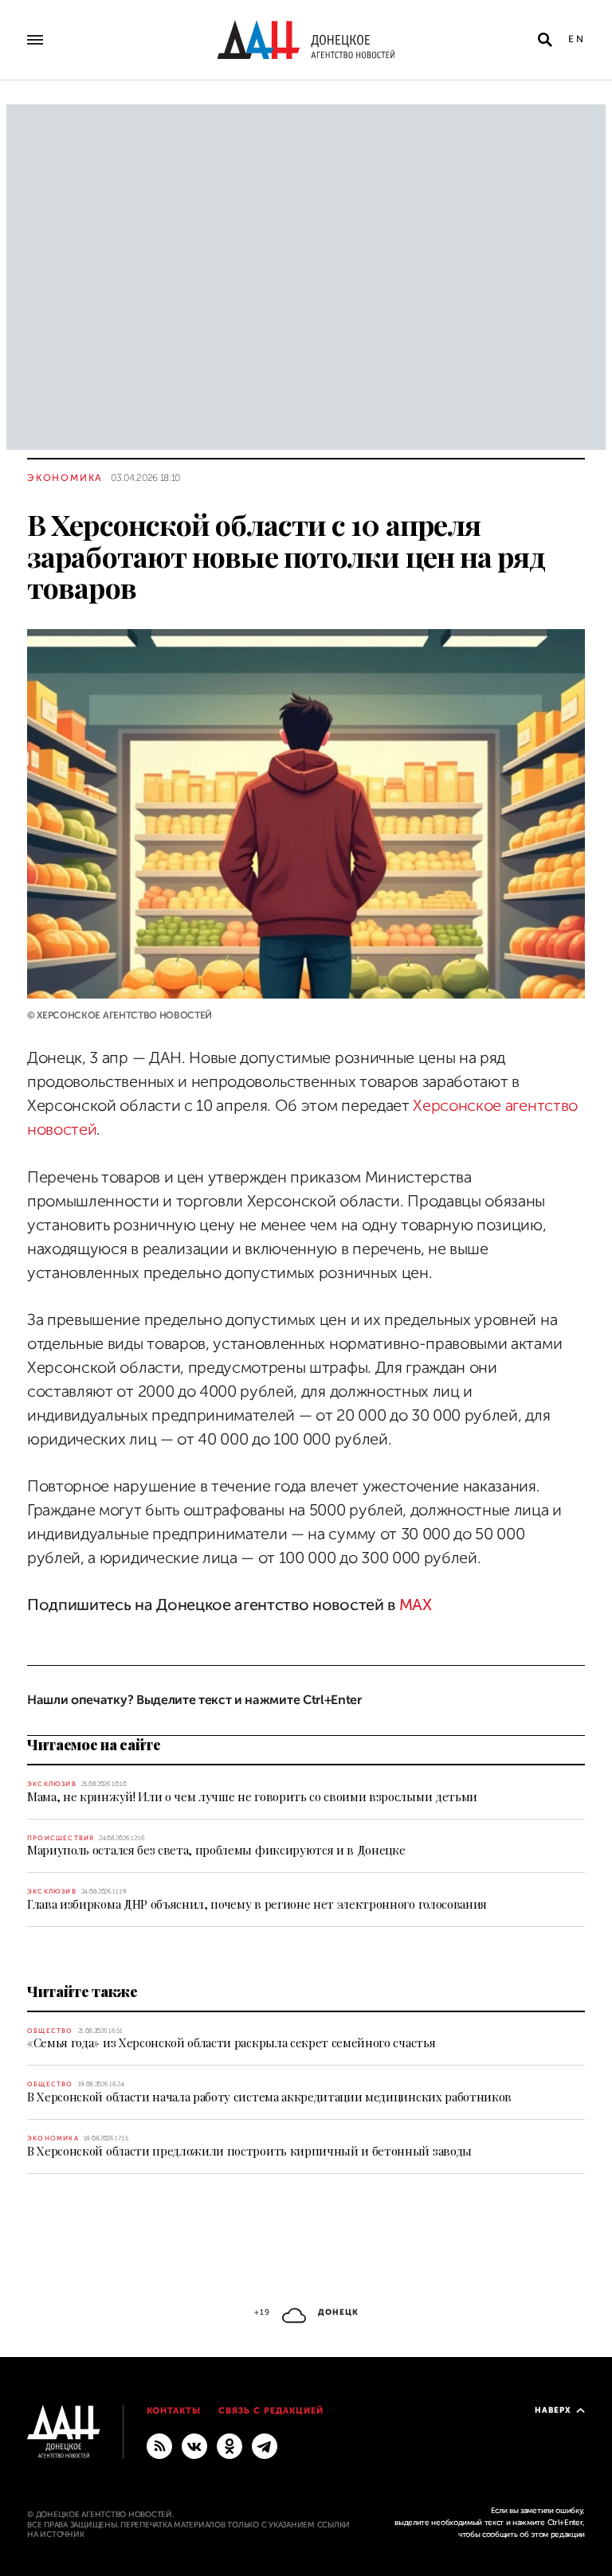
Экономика (65, 478)
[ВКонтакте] (194, 2445)
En (577, 39)
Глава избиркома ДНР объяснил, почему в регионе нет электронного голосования (257, 1904)
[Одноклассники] (229, 2445)
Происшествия (61, 1838)
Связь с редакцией (271, 2411)
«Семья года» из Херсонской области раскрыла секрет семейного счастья (231, 2042)
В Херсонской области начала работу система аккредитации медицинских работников (269, 2097)
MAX (416, 1605)
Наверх (553, 2410)
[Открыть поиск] (545, 40)
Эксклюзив (52, 1784)
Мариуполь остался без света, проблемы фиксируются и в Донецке (216, 1850)
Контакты (174, 2411)
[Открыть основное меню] (35, 40)
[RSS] (159, 2445)
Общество (50, 2031)
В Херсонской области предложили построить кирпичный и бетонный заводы (249, 2151)
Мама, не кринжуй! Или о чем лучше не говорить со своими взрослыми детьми (252, 1796)
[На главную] (306, 40)
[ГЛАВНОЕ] (265, 2445)
